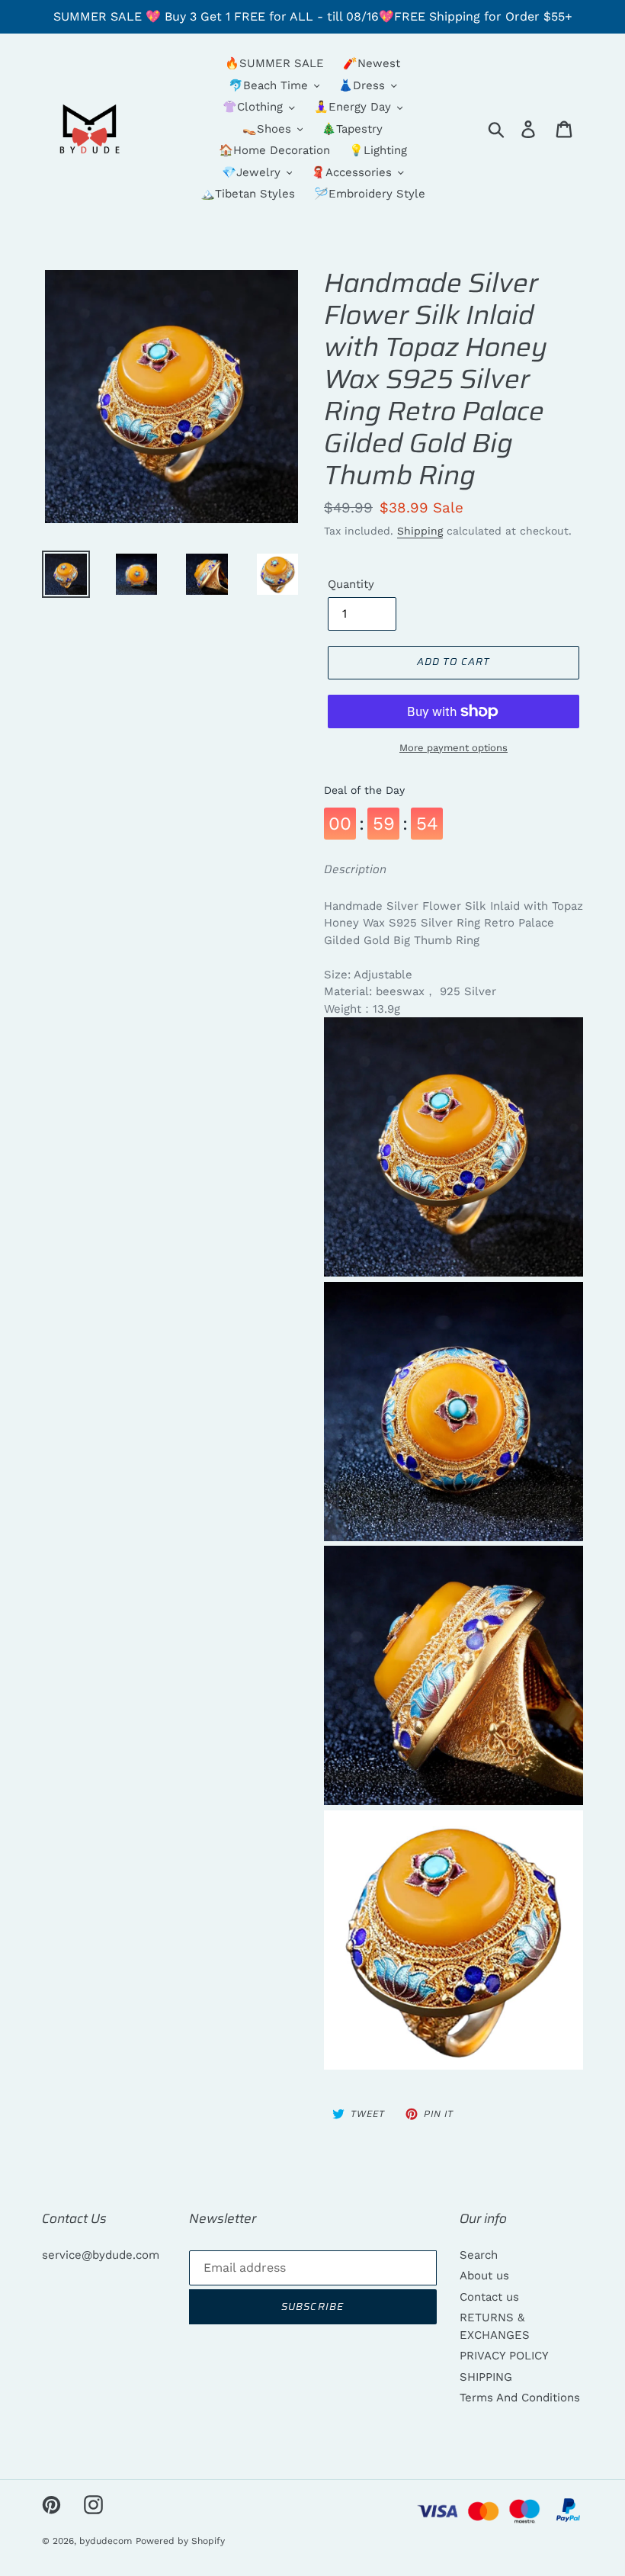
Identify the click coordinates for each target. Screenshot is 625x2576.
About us (484, 2276)
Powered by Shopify (180, 2541)
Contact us (489, 2297)
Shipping (420, 531)
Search (479, 2255)
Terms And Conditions (520, 2398)
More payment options (454, 748)
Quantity (351, 584)
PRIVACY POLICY (504, 2356)
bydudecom (106, 2541)
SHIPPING (486, 2377)
